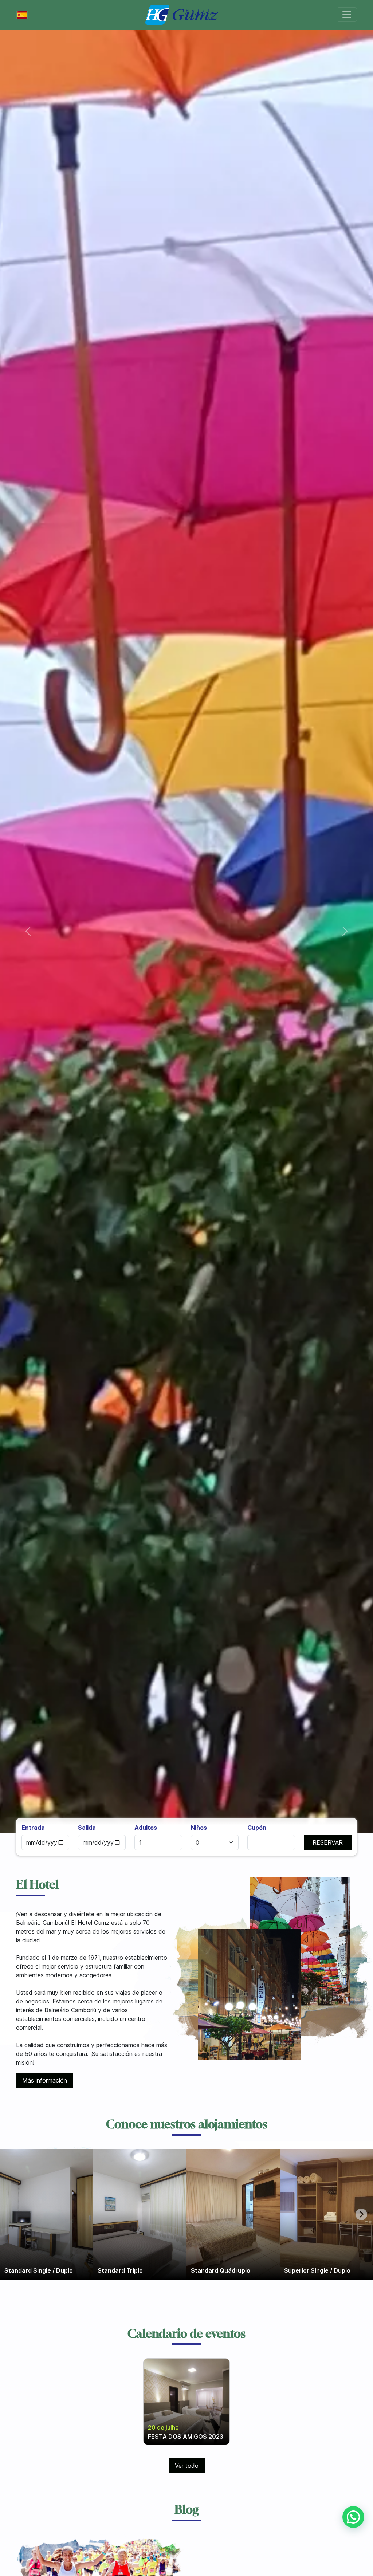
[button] (28, 931)
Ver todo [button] (187, 2466)
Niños (199, 1828)
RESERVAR (328, 1842)
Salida (87, 1828)
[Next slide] (361, 2214)
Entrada (33, 1828)
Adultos (146, 1828)
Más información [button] (45, 2080)
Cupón (257, 1828)
